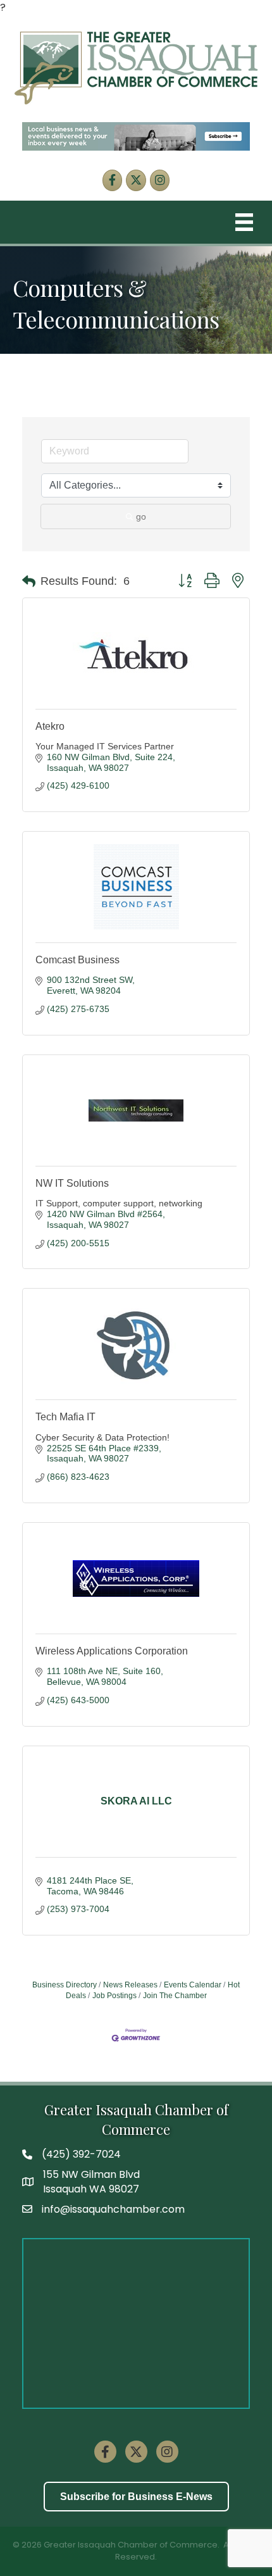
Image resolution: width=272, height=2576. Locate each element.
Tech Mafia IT (65, 1417)
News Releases (130, 1985)
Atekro (50, 726)
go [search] (141, 516)
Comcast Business (77, 960)
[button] (29, 582)
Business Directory (65, 1985)
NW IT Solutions (72, 1183)
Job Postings (114, 1996)
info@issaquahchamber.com (113, 2209)
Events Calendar (193, 1985)
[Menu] (244, 222)
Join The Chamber (175, 1996)
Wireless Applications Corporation (112, 1651)
